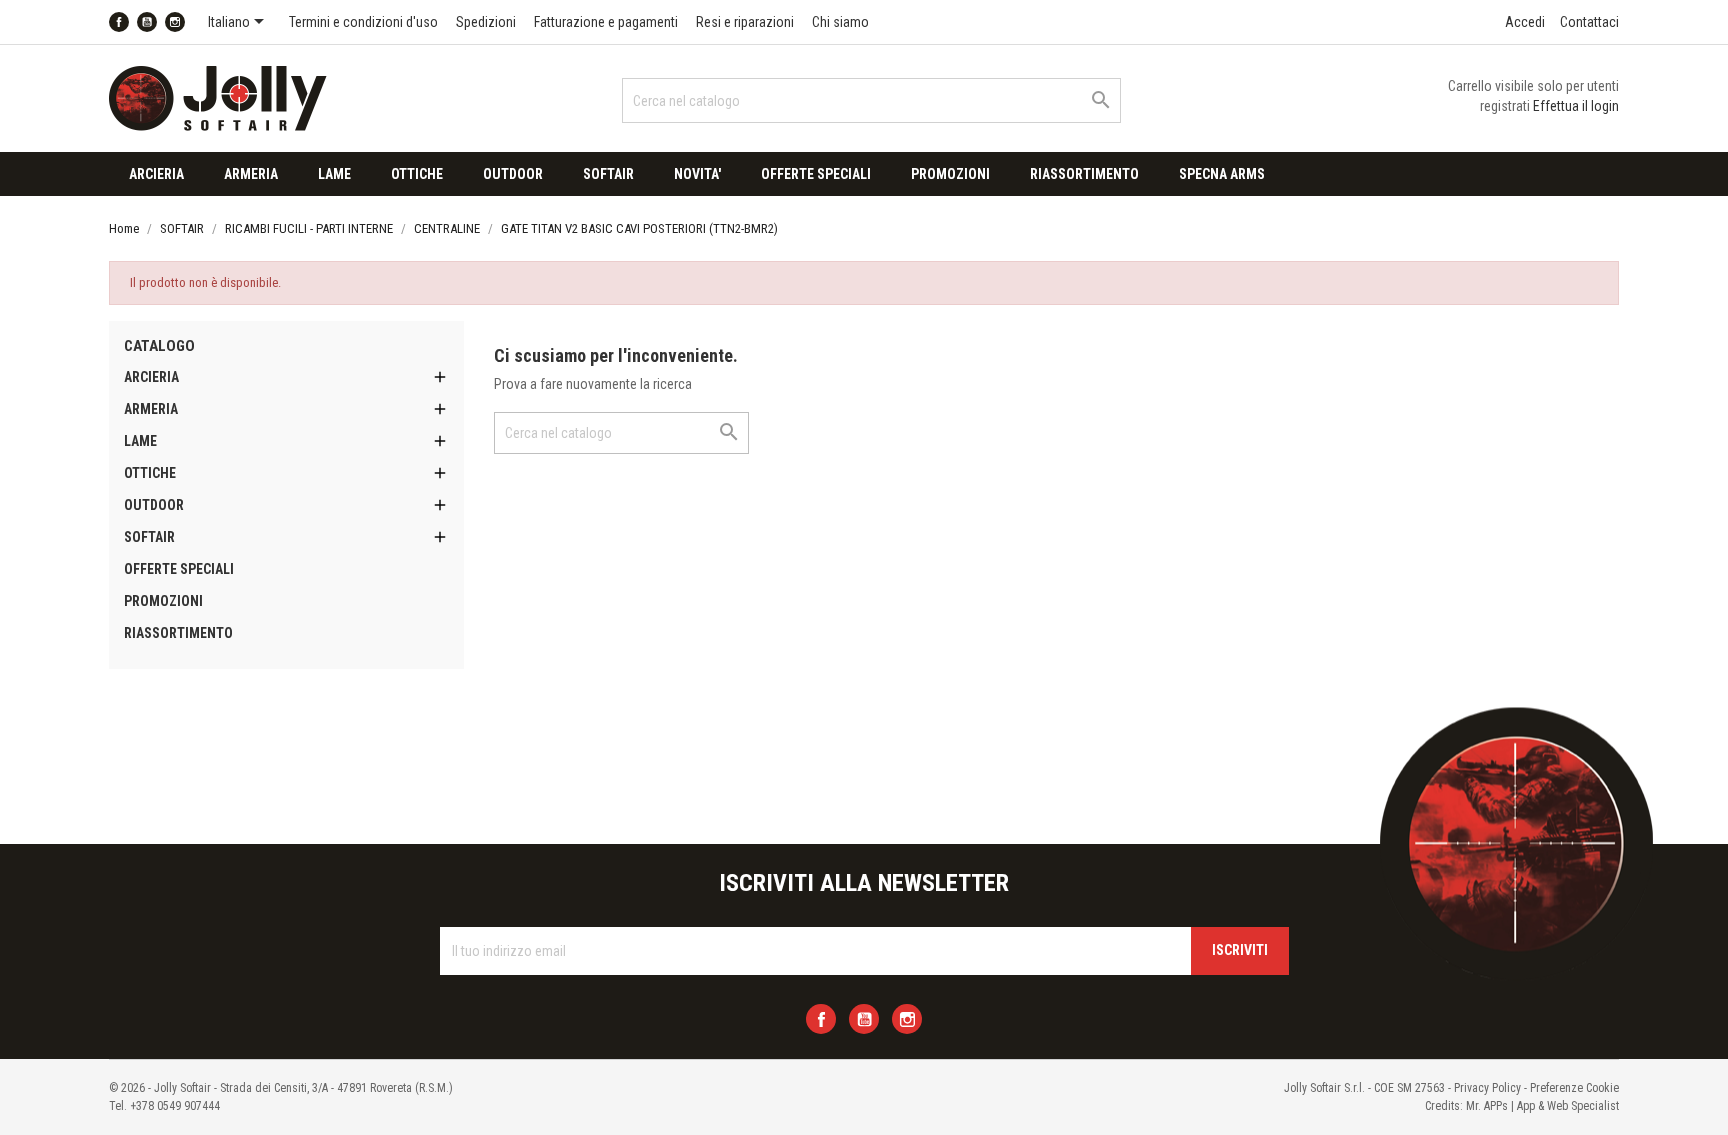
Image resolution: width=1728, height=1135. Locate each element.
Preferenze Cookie (1574, 1088)
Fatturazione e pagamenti (606, 22)
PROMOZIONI (950, 174)
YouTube (147, 22)
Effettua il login (1576, 106)
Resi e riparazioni (745, 22)
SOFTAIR (608, 174)
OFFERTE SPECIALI (816, 174)
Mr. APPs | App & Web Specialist (1542, 1106)
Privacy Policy (1487, 1088)
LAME (334, 174)
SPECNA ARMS (1222, 174)
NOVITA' (697, 174)
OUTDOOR (513, 174)
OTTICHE (417, 174)
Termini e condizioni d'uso (363, 22)
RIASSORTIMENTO (1084, 174)
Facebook (119, 22)
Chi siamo (840, 22)
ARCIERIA (156, 174)
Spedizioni (486, 22)
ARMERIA (251, 174)
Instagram (175, 22)
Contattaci (1589, 22)
